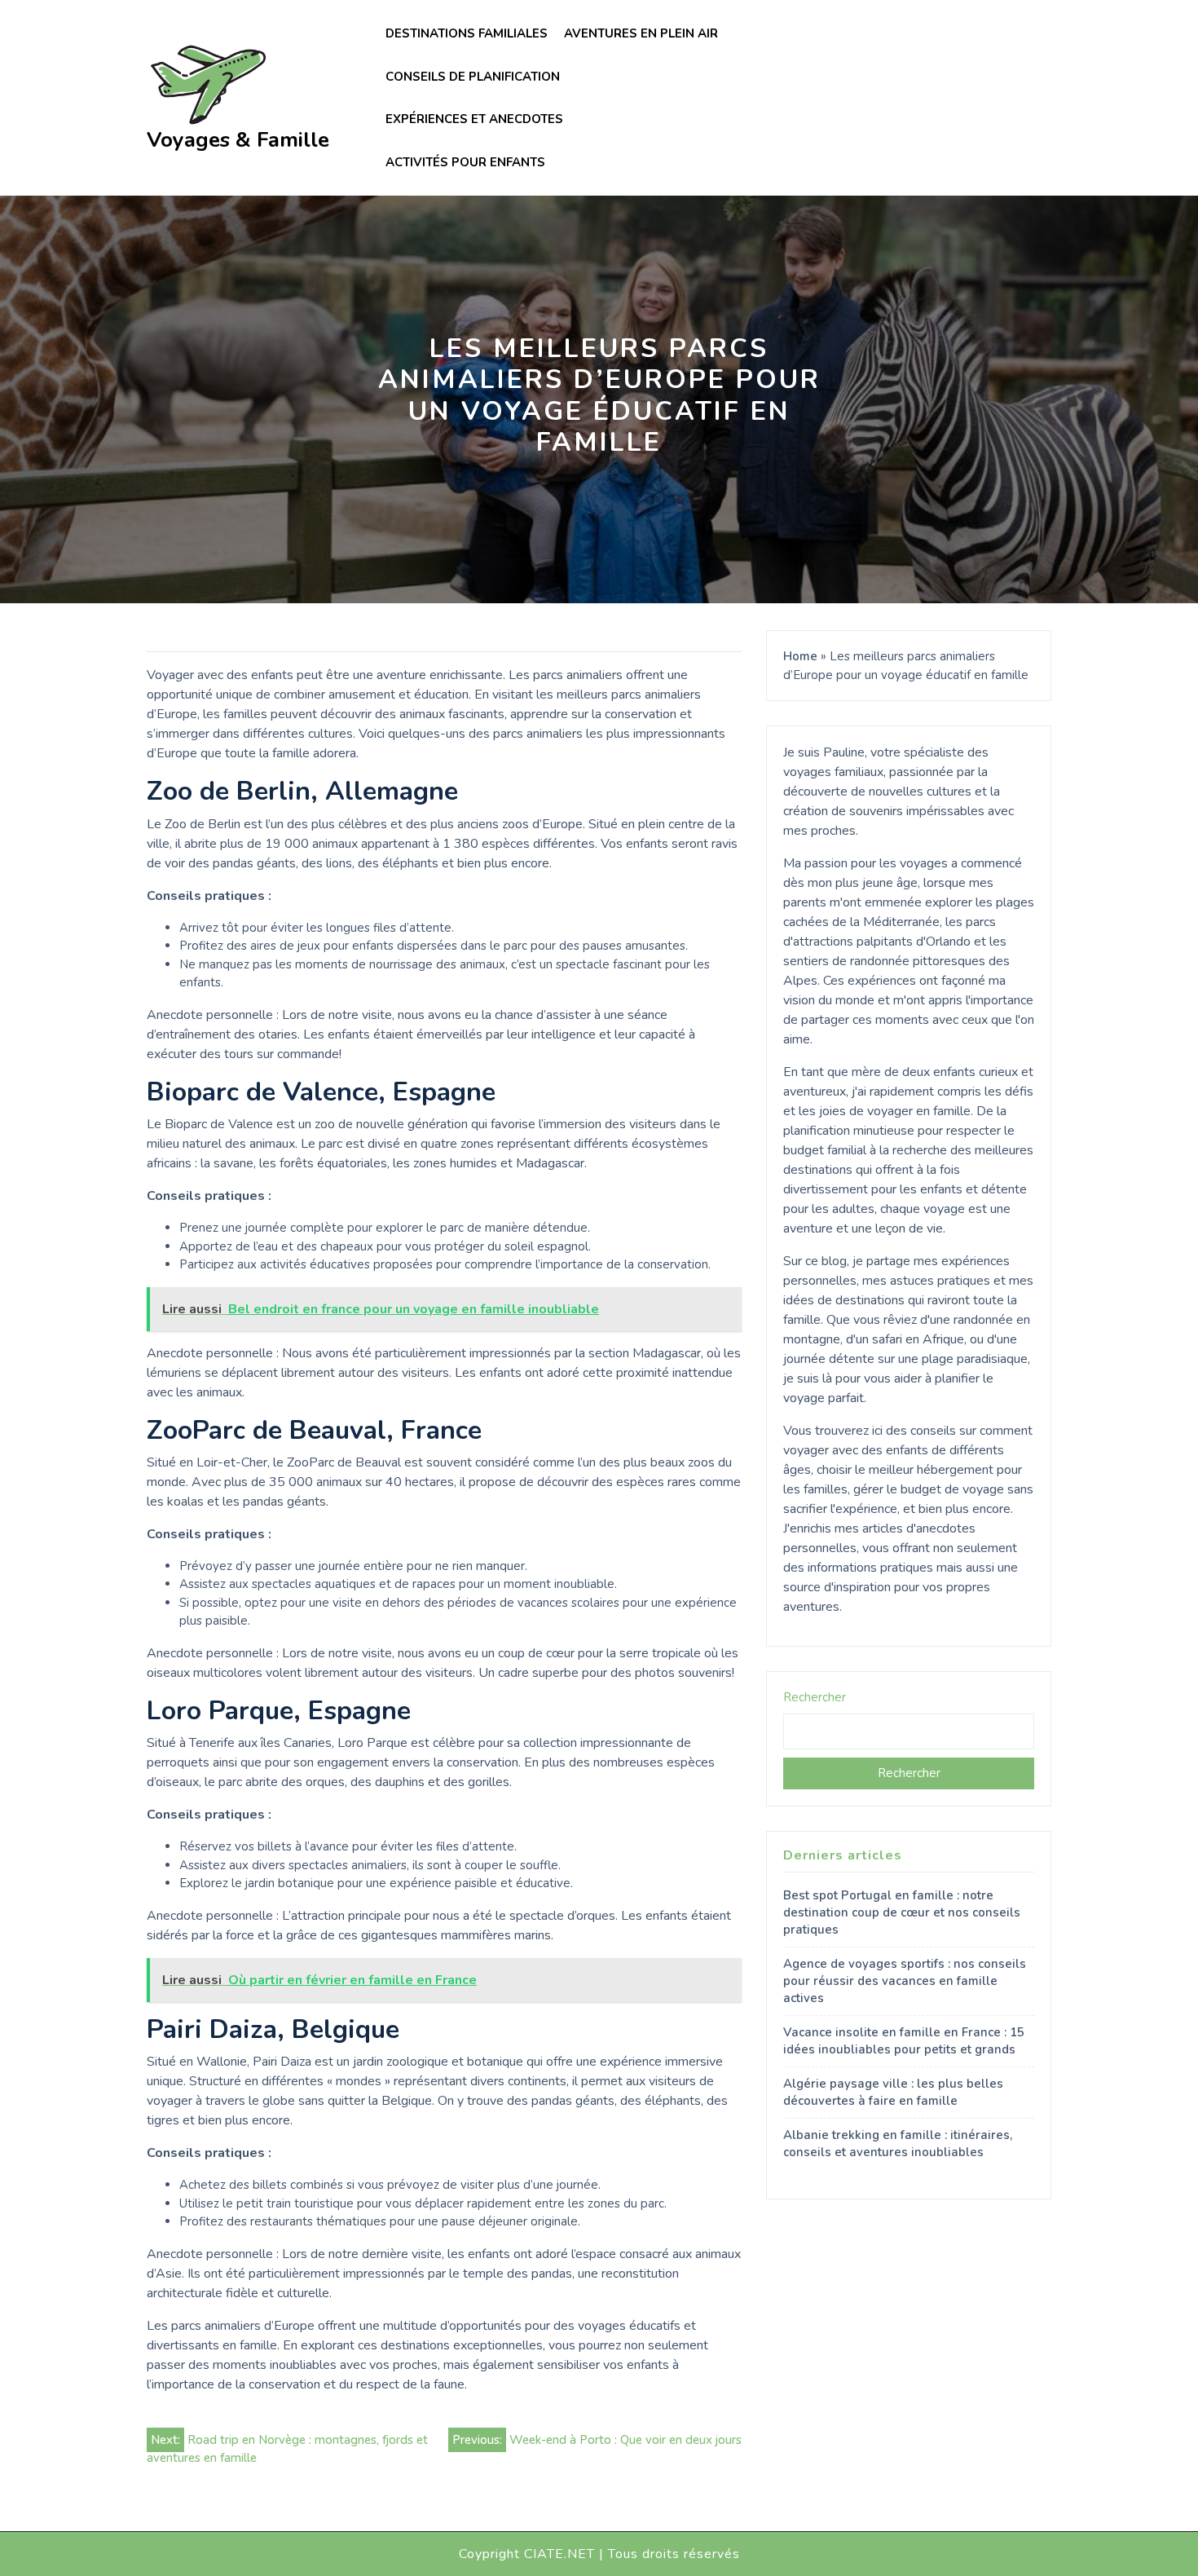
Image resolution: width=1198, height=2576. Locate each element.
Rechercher (815, 1697)
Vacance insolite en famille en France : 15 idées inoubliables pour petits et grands (904, 2041)
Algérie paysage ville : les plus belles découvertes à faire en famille (893, 2092)
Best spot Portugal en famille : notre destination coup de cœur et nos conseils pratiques (902, 1912)
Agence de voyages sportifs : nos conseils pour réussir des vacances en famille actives (905, 1981)
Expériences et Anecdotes (474, 119)
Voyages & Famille (238, 140)
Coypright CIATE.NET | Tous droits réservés (599, 2554)
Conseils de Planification (473, 77)
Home (800, 656)
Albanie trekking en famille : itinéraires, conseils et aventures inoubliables (898, 2144)
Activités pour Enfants (465, 162)
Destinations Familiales (467, 33)
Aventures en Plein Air (641, 33)
